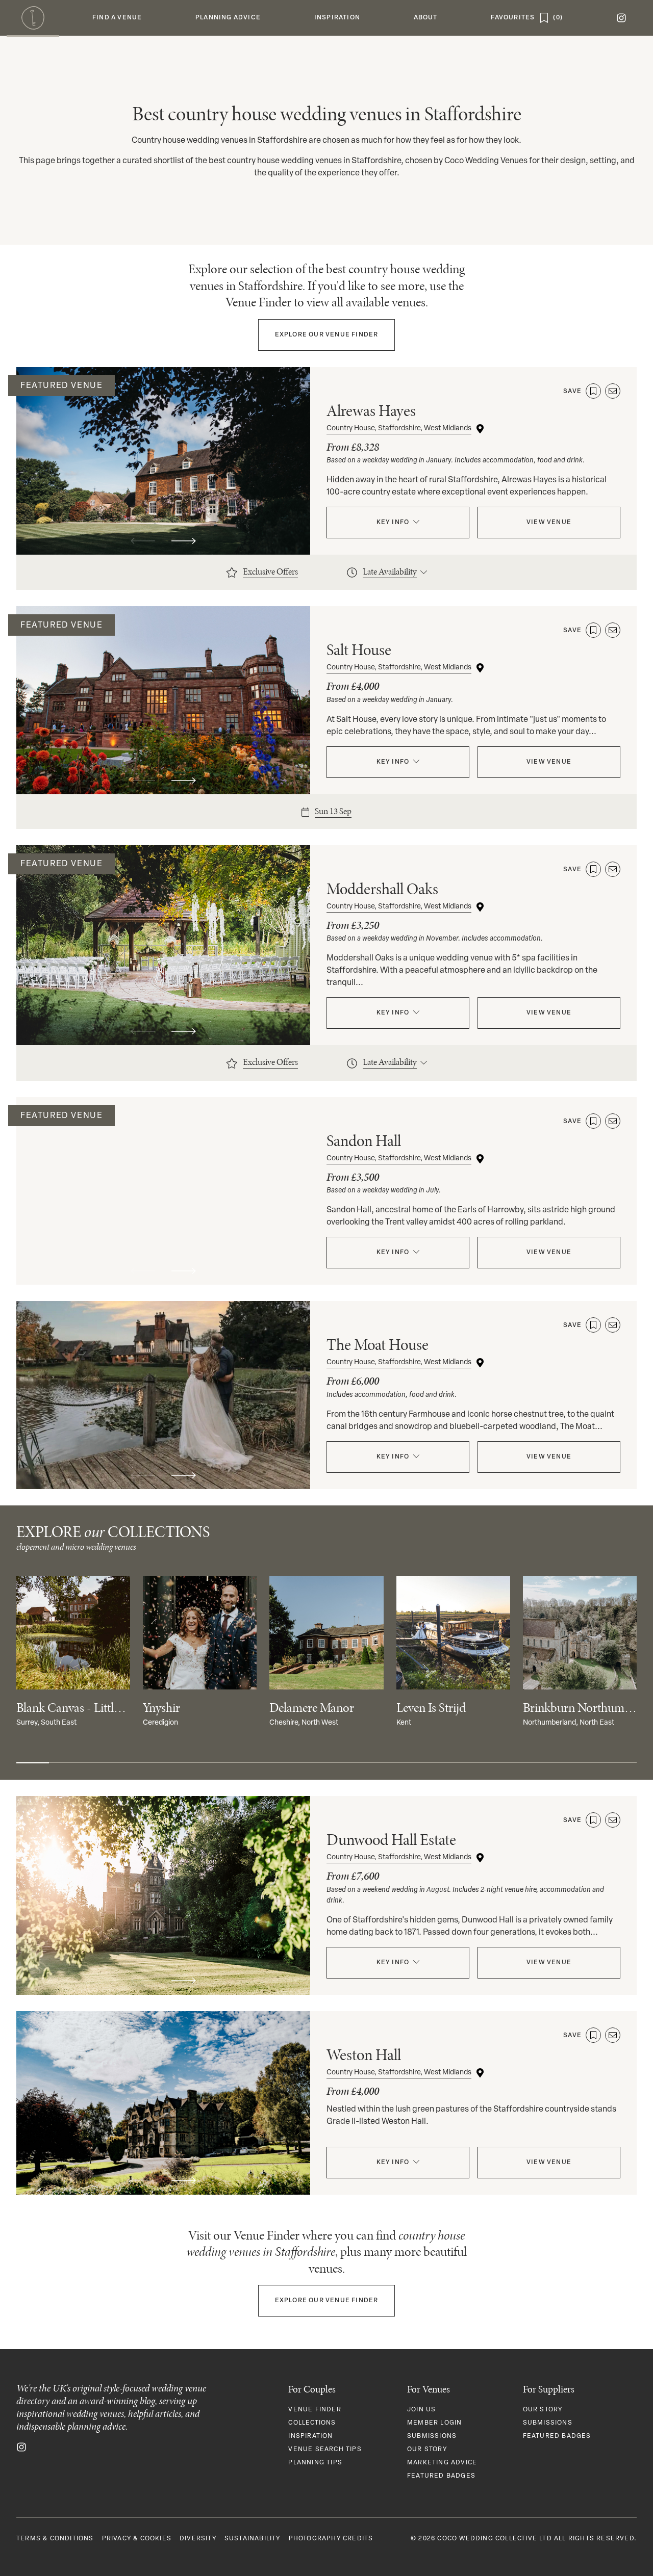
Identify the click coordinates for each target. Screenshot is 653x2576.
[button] (117, 18)
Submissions (432, 2436)
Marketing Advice (442, 2463)
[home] (33, 18)
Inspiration (310, 2436)
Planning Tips (315, 2463)
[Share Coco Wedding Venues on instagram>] (21, 2447)
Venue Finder (327, 335)
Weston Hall (364, 2055)
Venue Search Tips (325, 2450)
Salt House (359, 650)
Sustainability (253, 2539)
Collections (312, 2423)
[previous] (143, 541)
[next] (184, 541)
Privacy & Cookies (137, 2539)
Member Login (434, 2423)
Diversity (198, 2539)
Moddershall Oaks (382, 889)
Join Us (421, 2410)
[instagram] (621, 18)
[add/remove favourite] (593, 391)
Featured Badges (441, 2476)
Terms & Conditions (55, 2539)
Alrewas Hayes (371, 411)
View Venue (549, 523)
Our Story (427, 2450)
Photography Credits (331, 2539)
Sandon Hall (364, 1141)
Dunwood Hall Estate (391, 1840)
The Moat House (378, 1345)
